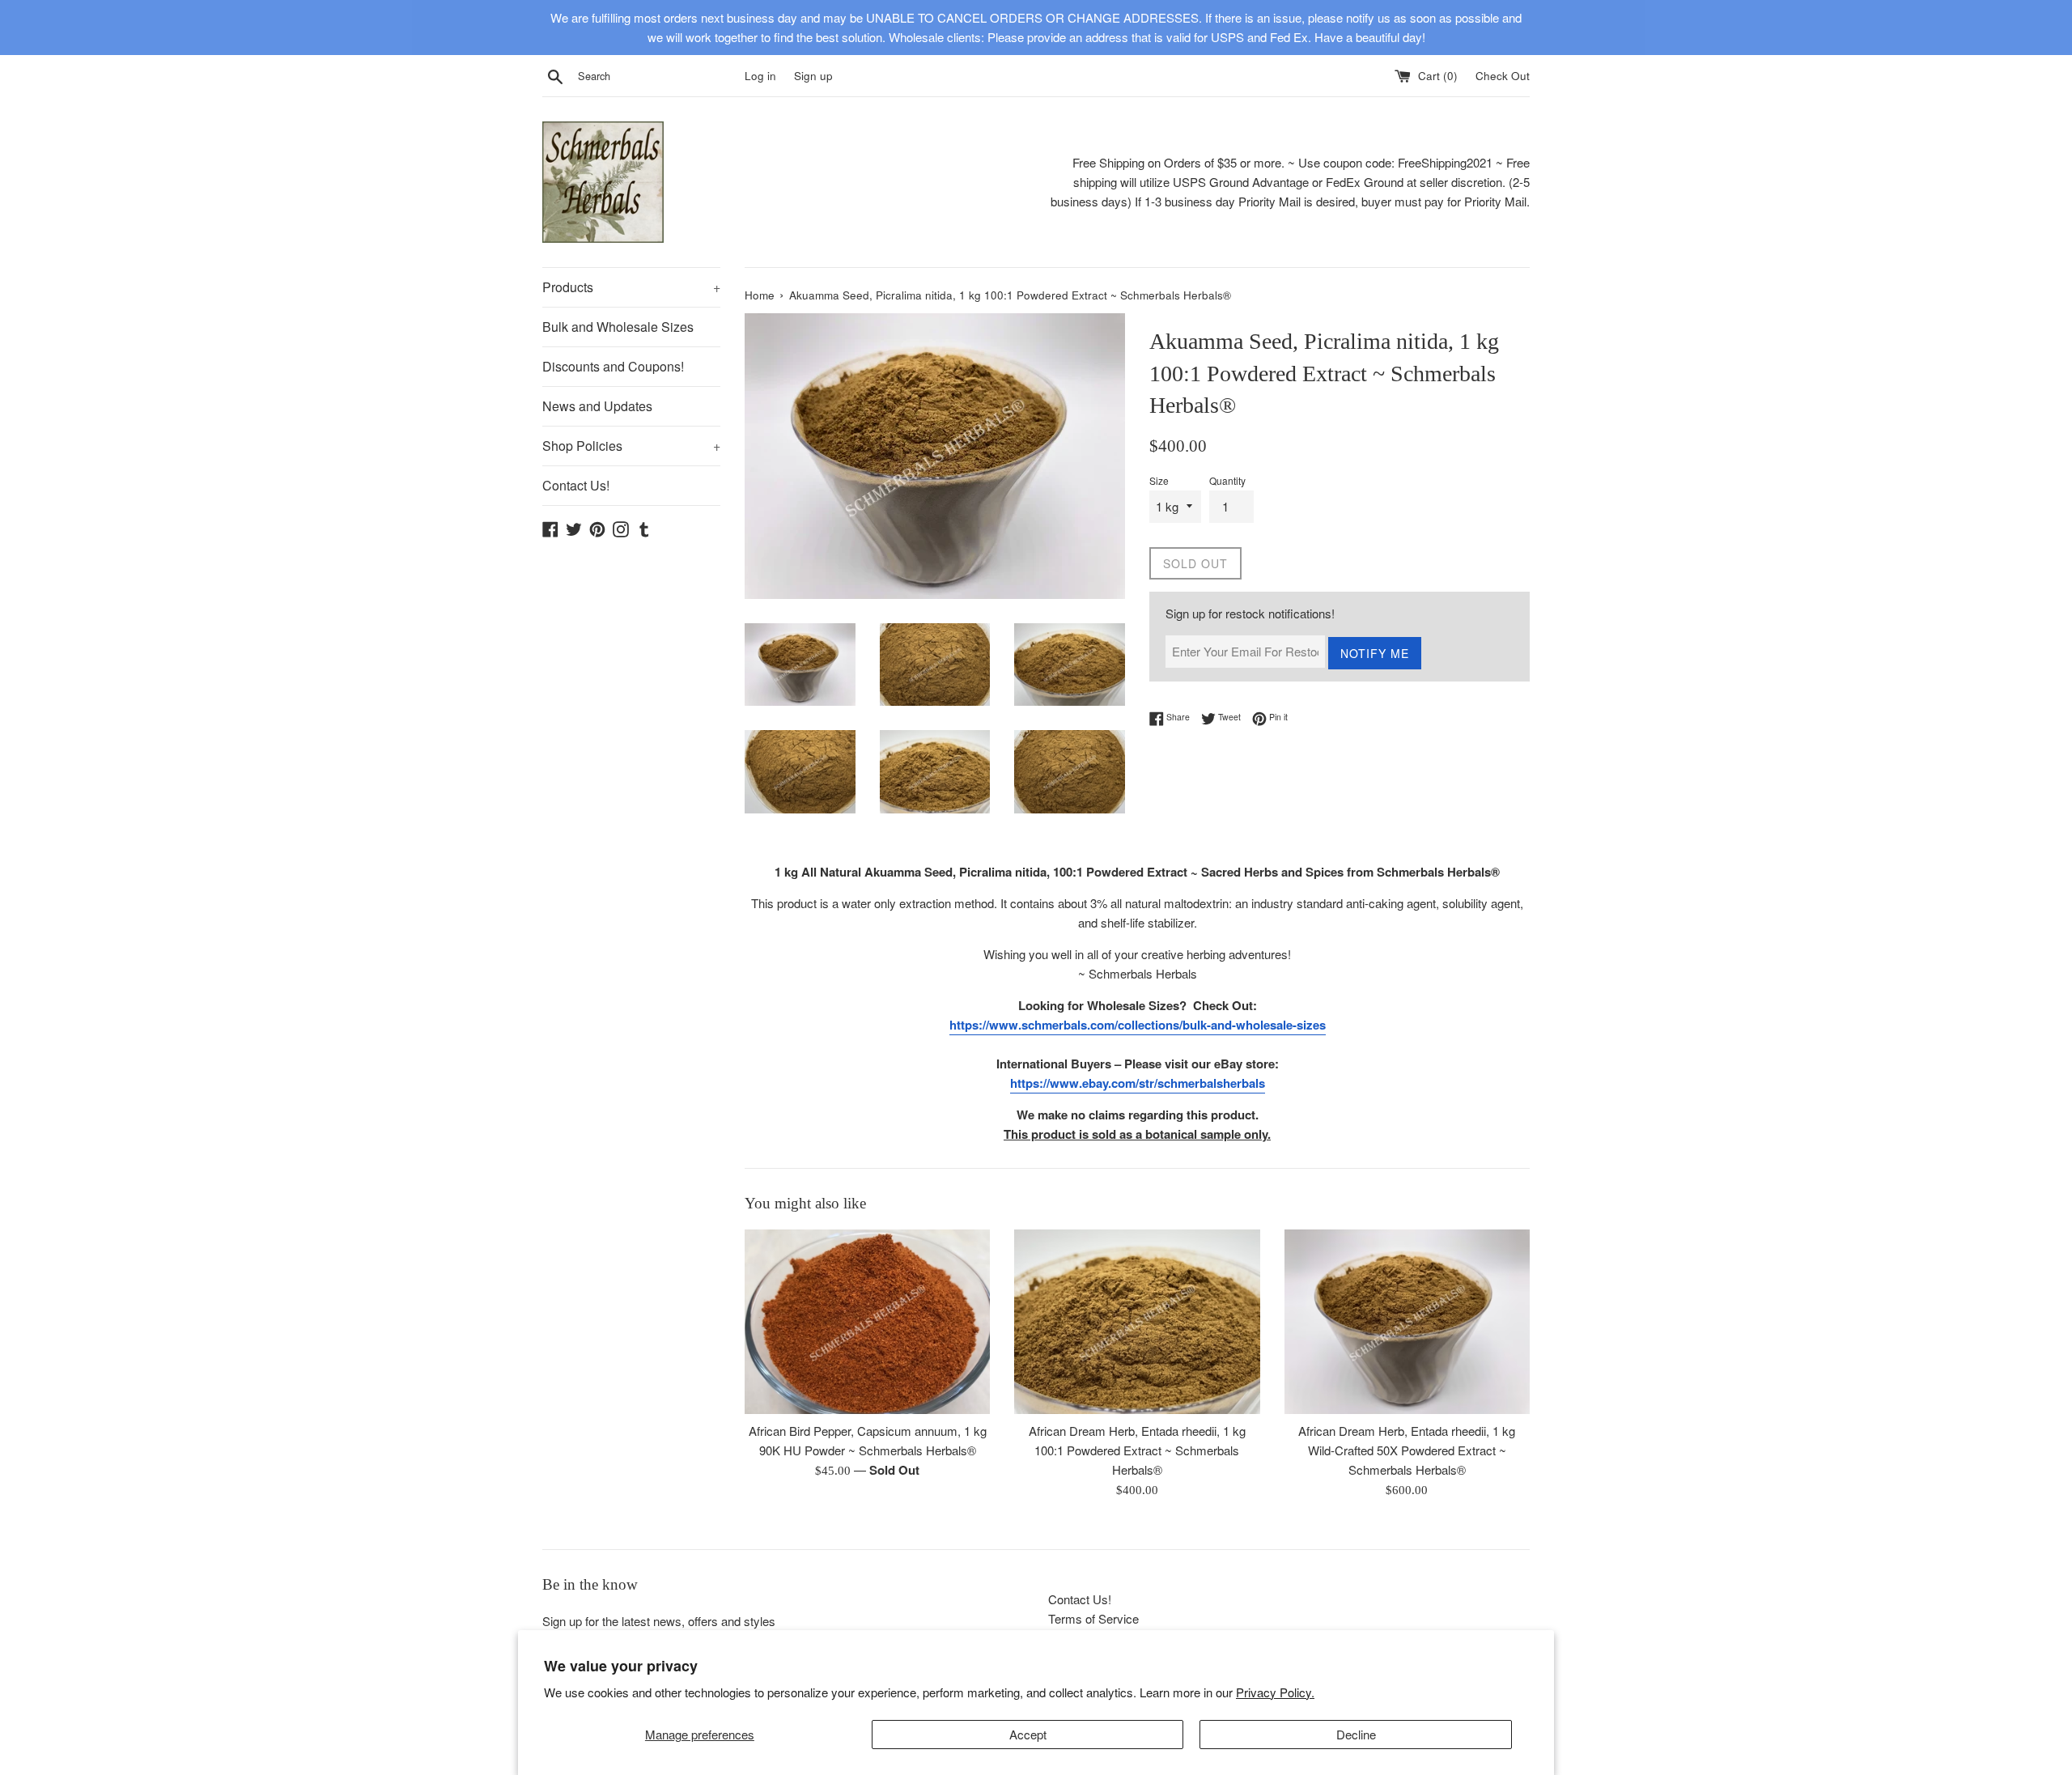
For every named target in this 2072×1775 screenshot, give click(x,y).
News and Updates (597, 406)
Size (1159, 480)
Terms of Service (1093, 1618)
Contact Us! (576, 485)
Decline (1356, 1734)
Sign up (813, 76)
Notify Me (1375, 653)
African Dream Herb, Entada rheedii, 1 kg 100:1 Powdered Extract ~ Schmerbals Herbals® (1137, 1451)
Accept (1028, 1734)
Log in (760, 76)
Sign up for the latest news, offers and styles (659, 1621)
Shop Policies (631, 446)
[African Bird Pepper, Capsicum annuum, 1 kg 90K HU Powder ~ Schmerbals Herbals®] (867, 1321)
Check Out (1503, 76)
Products (631, 287)
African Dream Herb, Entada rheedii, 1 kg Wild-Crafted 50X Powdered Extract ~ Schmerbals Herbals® (1407, 1451)
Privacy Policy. (1275, 1692)
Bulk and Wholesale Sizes (618, 327)
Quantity (1227, 480)
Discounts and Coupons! (613, 366)
